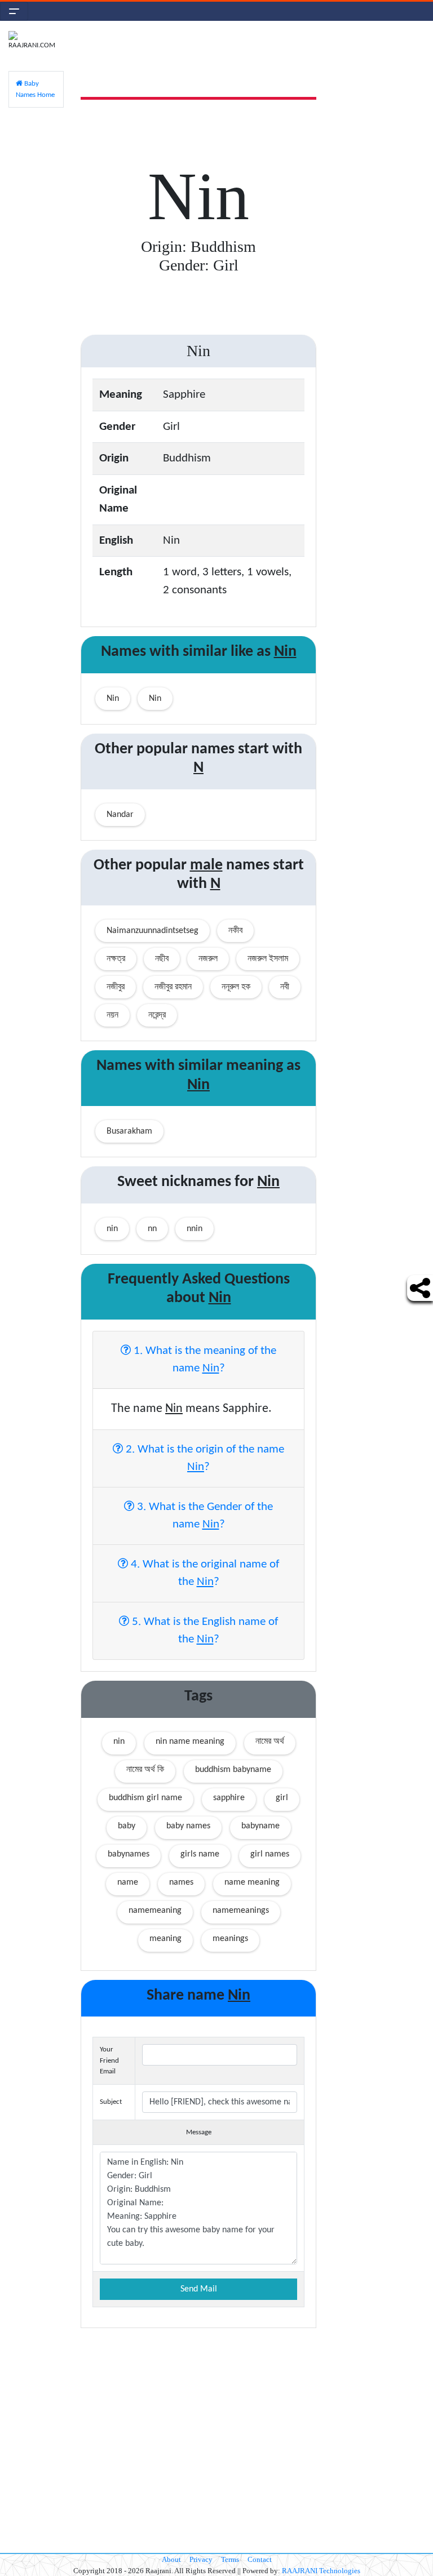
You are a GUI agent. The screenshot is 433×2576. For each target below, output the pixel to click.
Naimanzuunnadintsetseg (153, 931)
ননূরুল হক (236, 987)
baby (127, 1826)
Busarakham (129, 1131)
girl (282, 1798)
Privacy (201, 2559)
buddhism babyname (233, 1770)
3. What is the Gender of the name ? (204, 1516)
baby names (188, 1826)
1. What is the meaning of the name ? (204, 1360)
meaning (165, 1939)
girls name (200, 1854)
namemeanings (241, 1911)
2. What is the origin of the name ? (204, 1458)
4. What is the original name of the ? (204, 1573)
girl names (270, 1854)
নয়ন (112, 1015)
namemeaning (155, 1911)
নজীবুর (116, 987)
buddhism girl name (145, 1798)
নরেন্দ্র (157, 1015)
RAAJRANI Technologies (321, 2571)
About (171, 2559)
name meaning (252, 1882)
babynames (129, 1854)
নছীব (162, 959)
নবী (285, 987)
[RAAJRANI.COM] (36, 41)
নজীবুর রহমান (173, 987)
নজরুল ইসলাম (268, 959)
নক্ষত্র (116, 959)
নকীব (235, 931)
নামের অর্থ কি (145, 1770)
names (181, 1882)
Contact (260, 2559)
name (128, 1882)
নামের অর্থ (270, 1742)
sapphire (229, 1798)
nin (119, 1742)
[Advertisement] (379, 200)
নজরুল (208, 959)
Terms (230, 2559)
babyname (260, 1826)
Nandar (120, 815)
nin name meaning (190, 1742)
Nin (113, 699)
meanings (230, 1939)
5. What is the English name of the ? (204, 1631)
